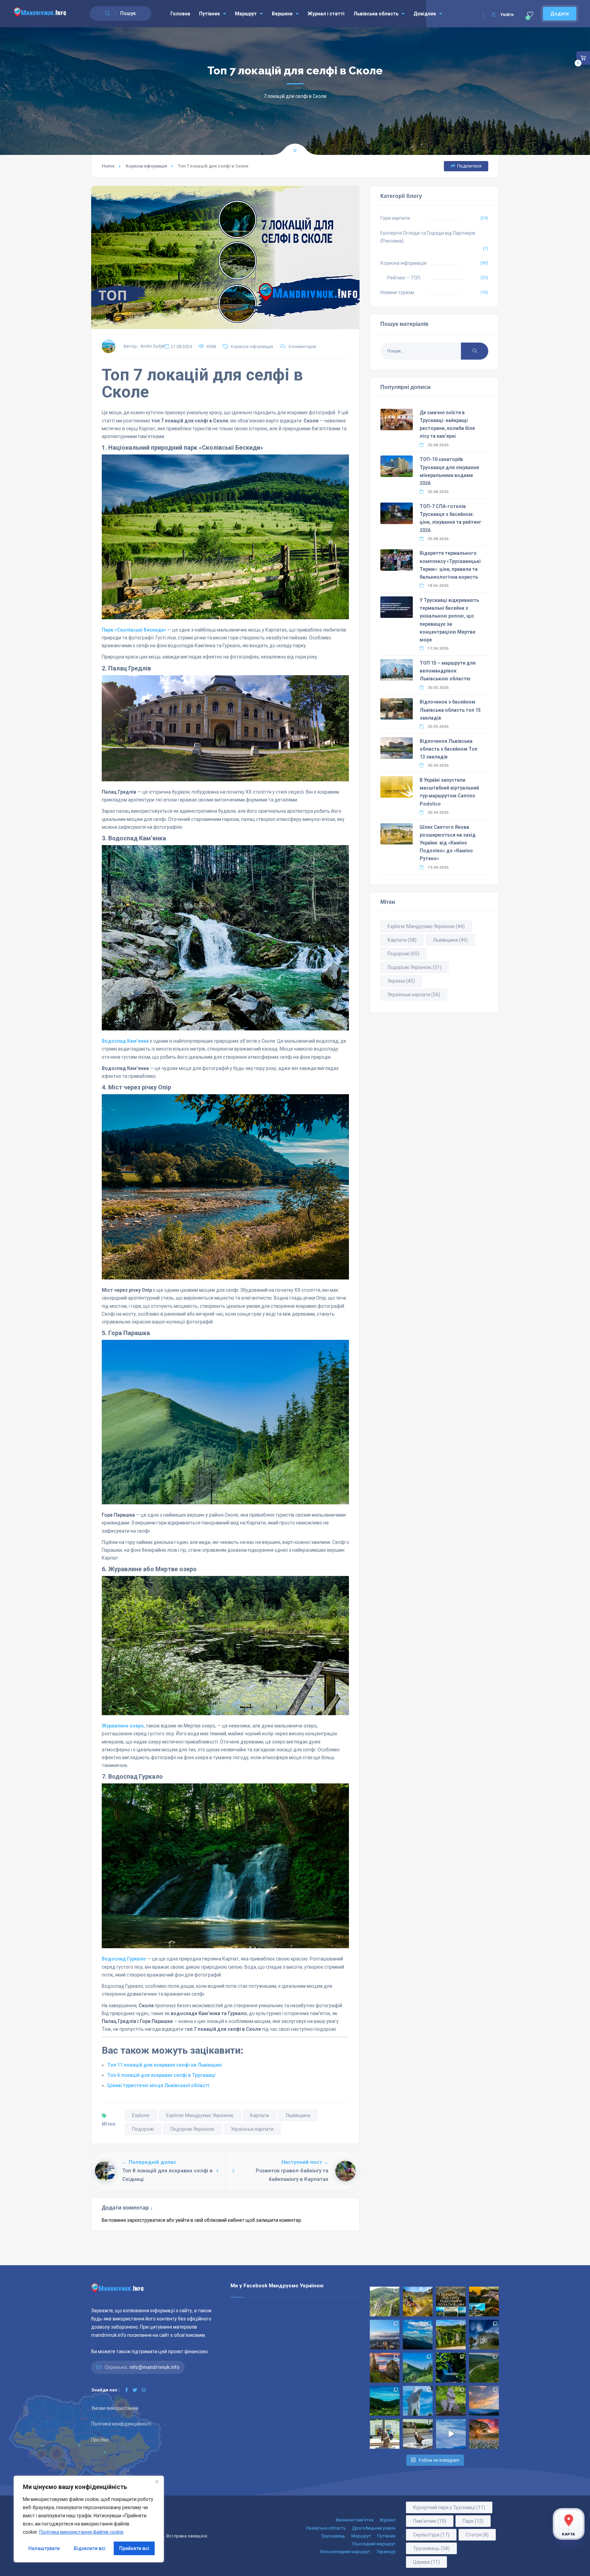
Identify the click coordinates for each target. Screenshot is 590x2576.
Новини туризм (397, 292)
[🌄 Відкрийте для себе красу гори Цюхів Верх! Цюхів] (484, 2401)
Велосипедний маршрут (345, 2552)
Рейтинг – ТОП (404, 278)
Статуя (477, 2535)
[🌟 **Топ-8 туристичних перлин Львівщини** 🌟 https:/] (385, 2368)
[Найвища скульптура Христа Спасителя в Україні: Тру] (418, 2401)
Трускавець (333, 2536)
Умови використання (115, 2408)
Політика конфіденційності (121, 2424)
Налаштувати (44, 2548)
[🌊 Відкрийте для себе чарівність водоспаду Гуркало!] (451, 2368)
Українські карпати (252, 2129)
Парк (473, 2521)
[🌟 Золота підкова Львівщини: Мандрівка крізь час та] (484, 2302)
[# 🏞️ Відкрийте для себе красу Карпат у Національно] (418, 2368)
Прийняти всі (134, 2548)
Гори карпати (395, 218)
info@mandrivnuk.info (154, 2367)
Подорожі (143, 2129)
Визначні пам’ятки (355, 2520)
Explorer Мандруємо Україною (200, 2115)
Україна (401, 981)
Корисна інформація (146, 166)
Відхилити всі (90, 2548)
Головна (180, 14)
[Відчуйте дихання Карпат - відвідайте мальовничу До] (484, 2434)
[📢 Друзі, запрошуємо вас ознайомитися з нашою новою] (451, 2401)
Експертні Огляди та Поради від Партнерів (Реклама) (428, 237)
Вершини (282, 14)
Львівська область (376, 14)
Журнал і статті (326, 14)
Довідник (425, 14)
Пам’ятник (430, 2521)
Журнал (388, 2520)
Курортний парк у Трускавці (449, 2507)
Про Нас (100, 2440)
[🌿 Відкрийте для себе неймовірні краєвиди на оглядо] (385, 2401)
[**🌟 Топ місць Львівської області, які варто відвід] (385, 2335)
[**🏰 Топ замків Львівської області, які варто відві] (484, 2335)
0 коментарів (302, 346)
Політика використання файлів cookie (81, 2532)
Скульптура (431, 2535)
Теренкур (386, 2552)
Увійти (507, 15)
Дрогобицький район (374, 2528)
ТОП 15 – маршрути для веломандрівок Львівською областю (448, 671)
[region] (89, 2519)
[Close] (157, 2481)
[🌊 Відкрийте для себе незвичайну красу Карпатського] (484, 2368)
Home (108, 166)
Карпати (259, 2115)
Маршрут (246, 14)
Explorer (141, 2115)
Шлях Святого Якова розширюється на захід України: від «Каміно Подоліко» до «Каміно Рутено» (448, 843)
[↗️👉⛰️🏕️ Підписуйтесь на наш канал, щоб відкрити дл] (451, 2434)
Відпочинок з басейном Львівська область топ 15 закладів (450, 710)
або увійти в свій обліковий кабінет (205, 2220)
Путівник (209, 14)
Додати (560, 14)
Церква (426, 2562)
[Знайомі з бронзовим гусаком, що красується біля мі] (418, 2434)
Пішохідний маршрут (374, 2544)
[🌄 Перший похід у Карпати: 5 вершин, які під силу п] (451, 2302)
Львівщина (298, 2115)
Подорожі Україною (192, 2129)
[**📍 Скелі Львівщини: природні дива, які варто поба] (451, 2335)
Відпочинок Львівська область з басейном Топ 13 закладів (448, 749)
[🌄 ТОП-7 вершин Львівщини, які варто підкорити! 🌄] (418, 2335)
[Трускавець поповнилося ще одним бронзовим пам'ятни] (385, 2434)
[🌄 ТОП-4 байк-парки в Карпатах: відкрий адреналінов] (418, 2302)
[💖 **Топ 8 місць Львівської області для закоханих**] (385, 2302)
